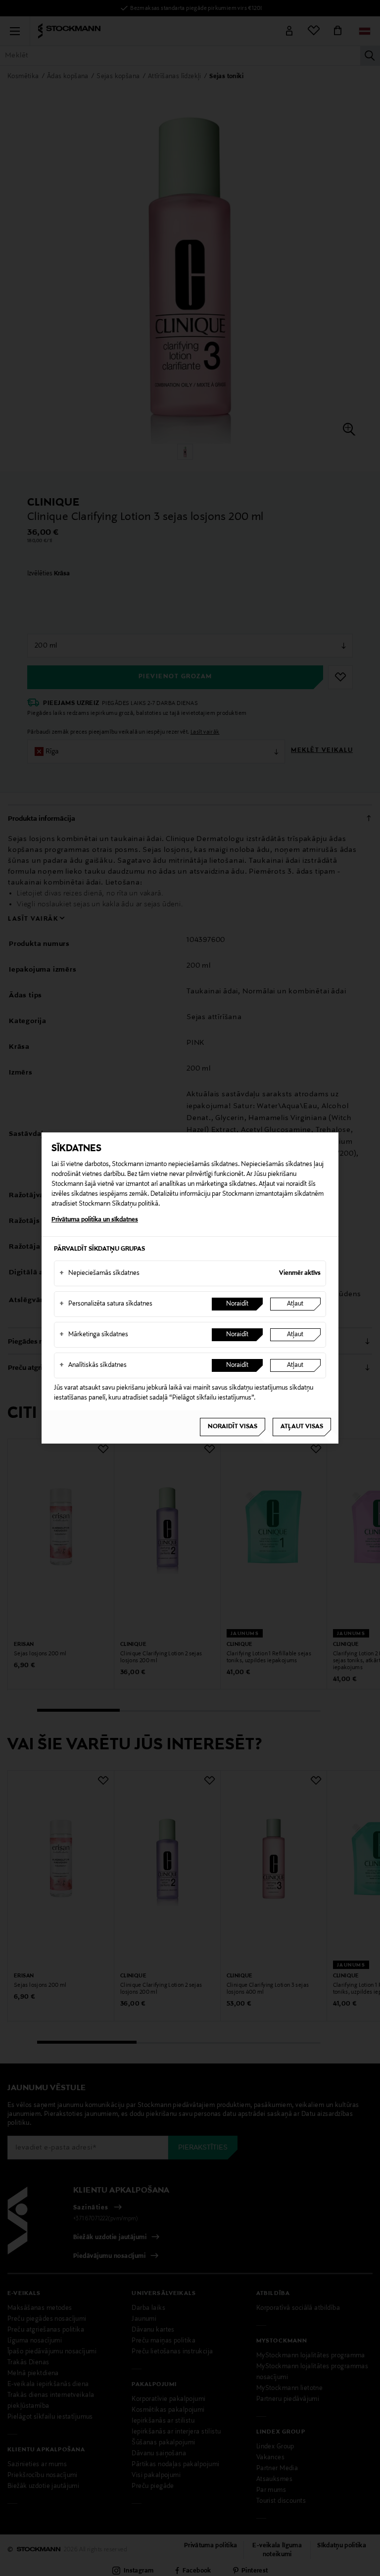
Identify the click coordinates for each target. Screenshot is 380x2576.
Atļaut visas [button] (302, 1427)
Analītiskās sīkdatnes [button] (93, 1365)
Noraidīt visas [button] (233, 1427)
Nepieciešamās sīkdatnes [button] (99, 1273)
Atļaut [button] (295, 1304)
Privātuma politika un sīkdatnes (95, 1220)
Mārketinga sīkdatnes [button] (94, 1335)
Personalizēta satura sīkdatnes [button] (106, 1304)
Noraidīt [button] (237, 1304)
